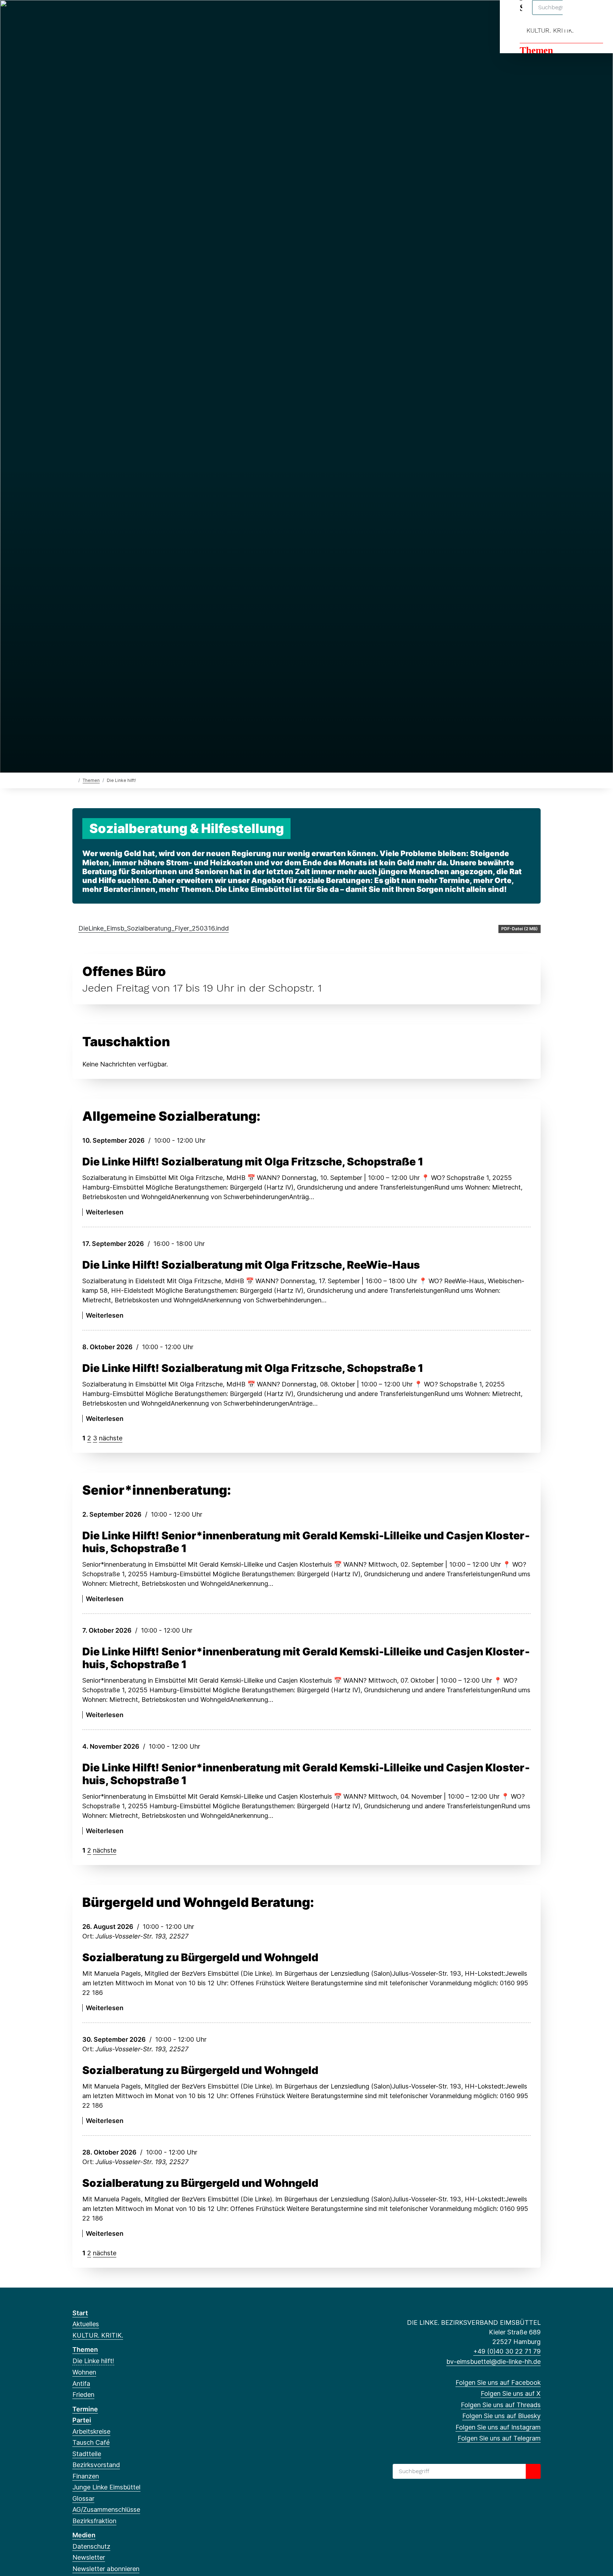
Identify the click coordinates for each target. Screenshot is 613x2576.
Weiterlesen (105, 1212)
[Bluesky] (111, 15)
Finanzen (86, 2476)
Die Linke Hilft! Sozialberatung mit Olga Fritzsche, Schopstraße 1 (253, 1162)
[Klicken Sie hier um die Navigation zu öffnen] (598, 15)
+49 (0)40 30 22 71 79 (507, 2351)
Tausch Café (91, 2442)
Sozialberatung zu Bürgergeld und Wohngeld (200, 1957)
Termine (85, 2409)
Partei (82, 2420)
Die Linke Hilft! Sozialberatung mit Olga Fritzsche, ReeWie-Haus (251, 1265)
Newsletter (89, 2557)
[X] (88, 15)
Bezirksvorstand (96, 2465)
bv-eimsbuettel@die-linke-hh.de (493, 2362)
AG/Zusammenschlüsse (106, 2509)
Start (80, 2313)
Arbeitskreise (91, 2431)
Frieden (83, 2395)
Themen (536, 50)
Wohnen (84, 2372)
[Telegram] (134, 15)
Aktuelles (86, 2324)
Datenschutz (91, 2546)
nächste (111, 1438)
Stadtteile (87, 2454)
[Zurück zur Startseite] (74, 780)
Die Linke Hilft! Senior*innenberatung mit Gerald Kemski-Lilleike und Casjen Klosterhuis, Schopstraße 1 (306, 1542)
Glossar (83, 2498)
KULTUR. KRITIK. (550, 30)
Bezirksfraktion (94, 2521)
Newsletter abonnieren (106, 2569)
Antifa (81, 2384)
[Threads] (100, 15)
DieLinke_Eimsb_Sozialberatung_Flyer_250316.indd (154, 928)
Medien (84, 2535)
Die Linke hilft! (93, 2361)
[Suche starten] (533, 2471)
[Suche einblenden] (577, 15)
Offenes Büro (124, 971)
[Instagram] (123, 15)
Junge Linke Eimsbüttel (106, 2487)
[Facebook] (76, 15)
